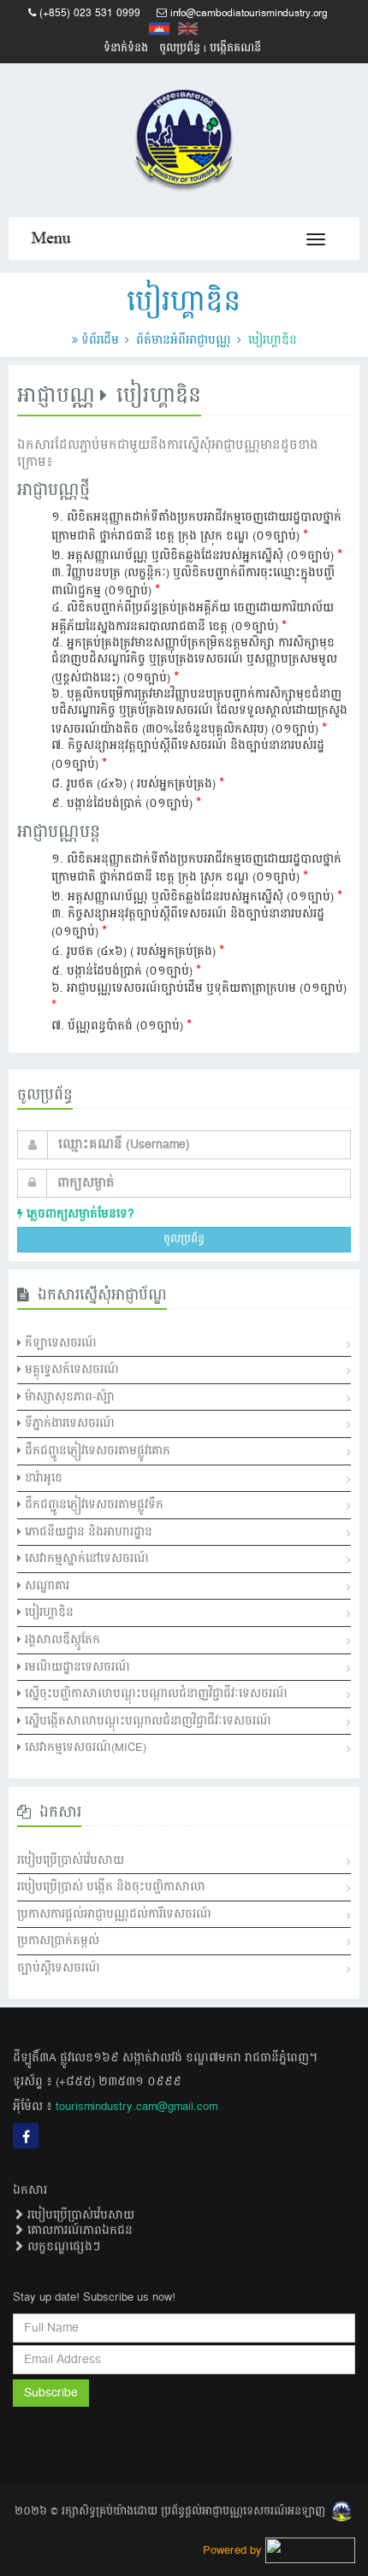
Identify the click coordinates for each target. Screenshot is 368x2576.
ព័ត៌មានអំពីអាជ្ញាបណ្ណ (184, 340)
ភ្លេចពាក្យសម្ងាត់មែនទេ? (78, 1214)
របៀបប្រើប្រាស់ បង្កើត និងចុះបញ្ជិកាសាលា (111, 1887)
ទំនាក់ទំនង (126, 48)
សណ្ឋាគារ (45, 1586)
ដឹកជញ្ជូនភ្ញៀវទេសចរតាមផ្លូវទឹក (92, 1505)
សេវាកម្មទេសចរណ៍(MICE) (84, 1748)
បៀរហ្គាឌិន (47, 1612)
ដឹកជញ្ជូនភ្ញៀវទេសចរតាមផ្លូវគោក (96, 1451)
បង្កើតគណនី (235, 48)
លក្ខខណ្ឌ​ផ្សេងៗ (62, 2247)
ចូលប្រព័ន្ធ (180, 48)
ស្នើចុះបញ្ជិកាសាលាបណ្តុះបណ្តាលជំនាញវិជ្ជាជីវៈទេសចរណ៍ (154, 1694)
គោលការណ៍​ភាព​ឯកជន (78, 2231)
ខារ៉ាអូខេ (42, 1478)
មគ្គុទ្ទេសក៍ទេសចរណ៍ (70, 1370)
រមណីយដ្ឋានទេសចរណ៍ (76, 1667)
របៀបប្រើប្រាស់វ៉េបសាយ (71, 1860)
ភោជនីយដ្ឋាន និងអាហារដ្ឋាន (87, 1532)
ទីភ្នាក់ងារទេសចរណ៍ (68, 1424)
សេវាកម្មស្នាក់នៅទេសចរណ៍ (85, 1559)
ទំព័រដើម (100, 340)
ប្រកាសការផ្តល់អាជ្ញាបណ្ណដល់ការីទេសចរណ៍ (114, 1914)
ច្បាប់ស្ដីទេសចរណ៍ (59, 1968)
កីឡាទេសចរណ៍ (59, 1343)
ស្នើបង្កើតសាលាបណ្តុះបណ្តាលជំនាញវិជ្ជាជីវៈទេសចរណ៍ (146, 1721)
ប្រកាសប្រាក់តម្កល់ (58, 1941)
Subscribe (51, 2393)
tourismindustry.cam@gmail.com (137, 2107)
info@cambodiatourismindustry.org (249, 13)
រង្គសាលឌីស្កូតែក (61, 1640)
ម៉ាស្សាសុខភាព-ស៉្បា (68, 1397)
